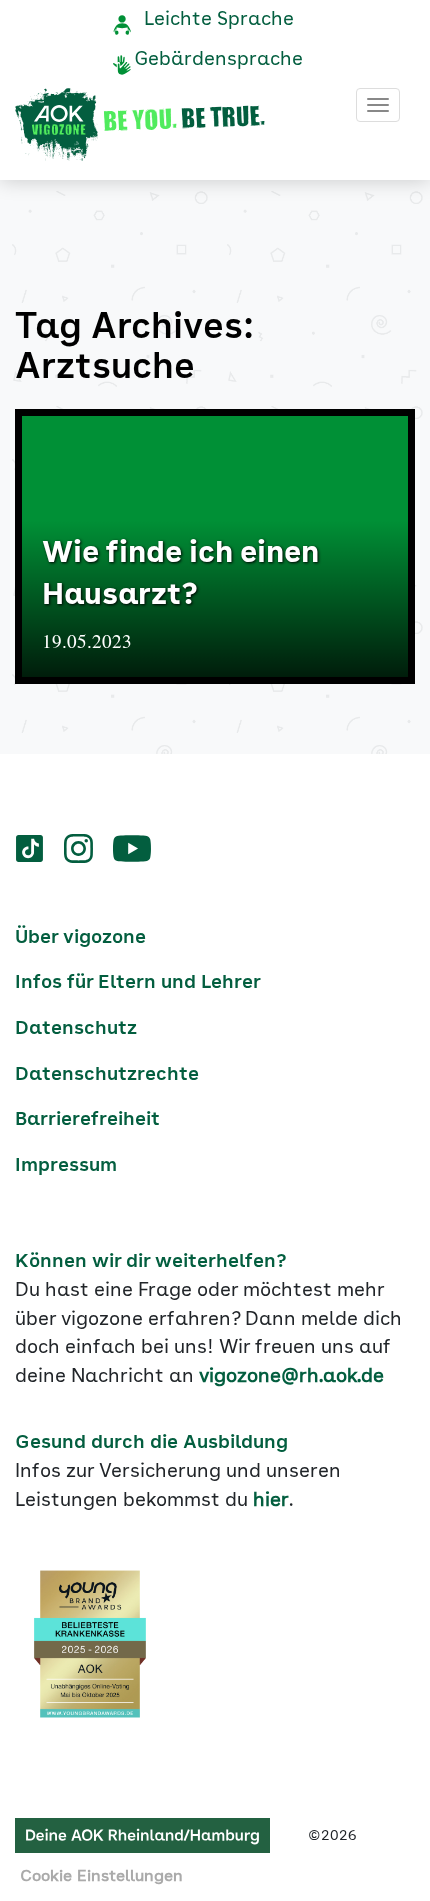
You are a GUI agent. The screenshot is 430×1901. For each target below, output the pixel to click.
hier (271, 1501)
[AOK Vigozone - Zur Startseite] (140, 125)
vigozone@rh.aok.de (291, 1377)
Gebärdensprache (218, 60)
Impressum (66, 1166)
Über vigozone (80, 938)
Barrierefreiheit (87, 1120)
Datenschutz (76, 1029)
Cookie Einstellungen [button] (101, 1877)
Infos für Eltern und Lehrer (138, 983)
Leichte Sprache (219, 20)
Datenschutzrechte (107, 1075)
